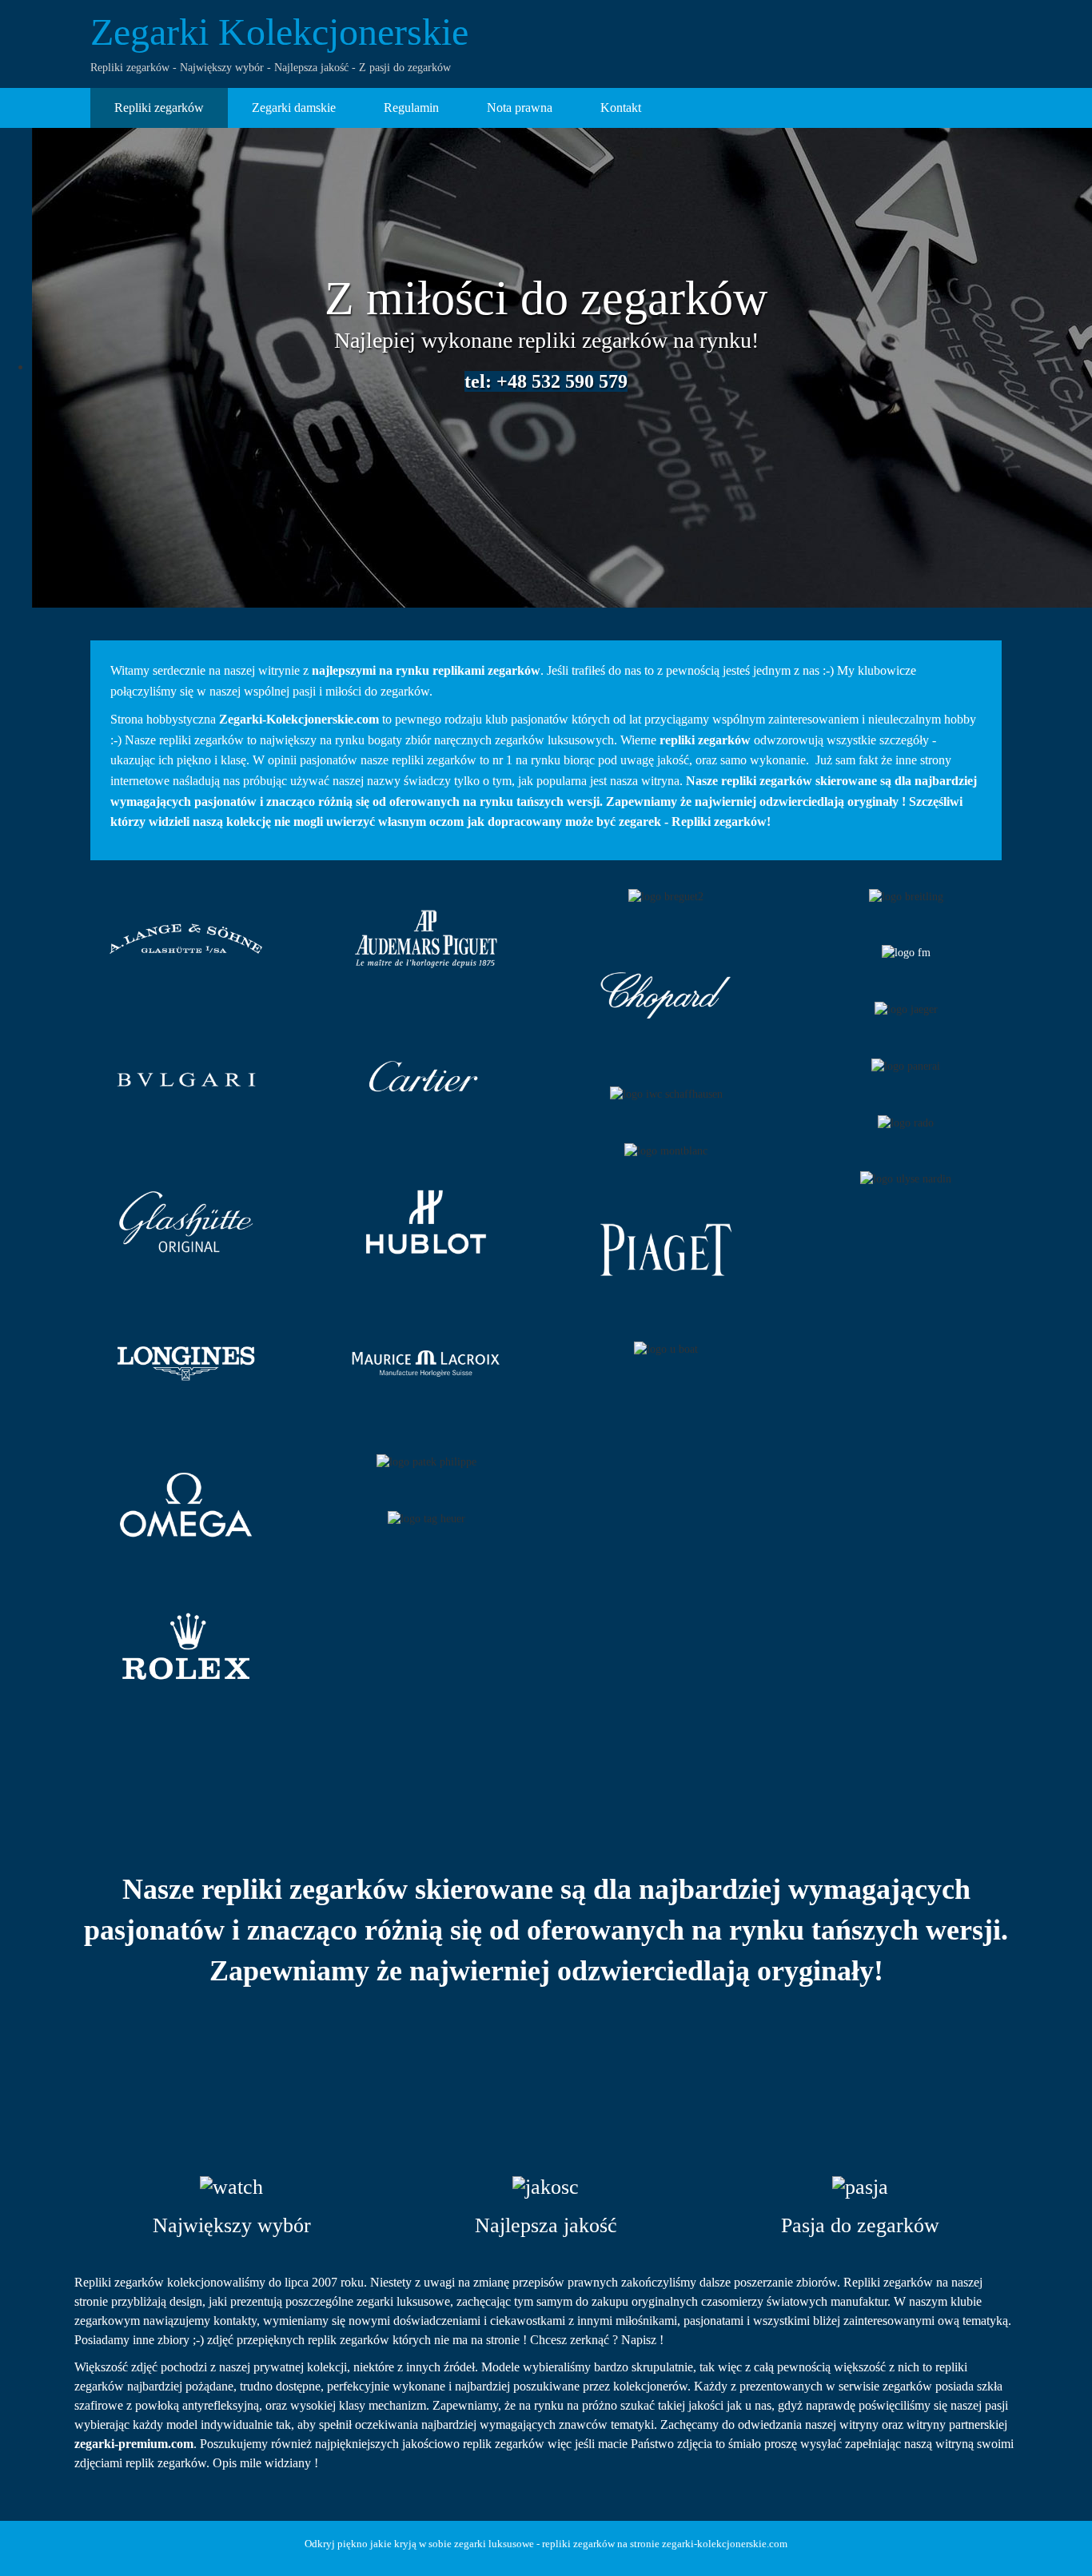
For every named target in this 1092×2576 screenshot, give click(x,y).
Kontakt (621, 108)
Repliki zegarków (159, 108)
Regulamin (411, 108)
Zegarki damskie (294, 108)
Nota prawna (520, 108)
